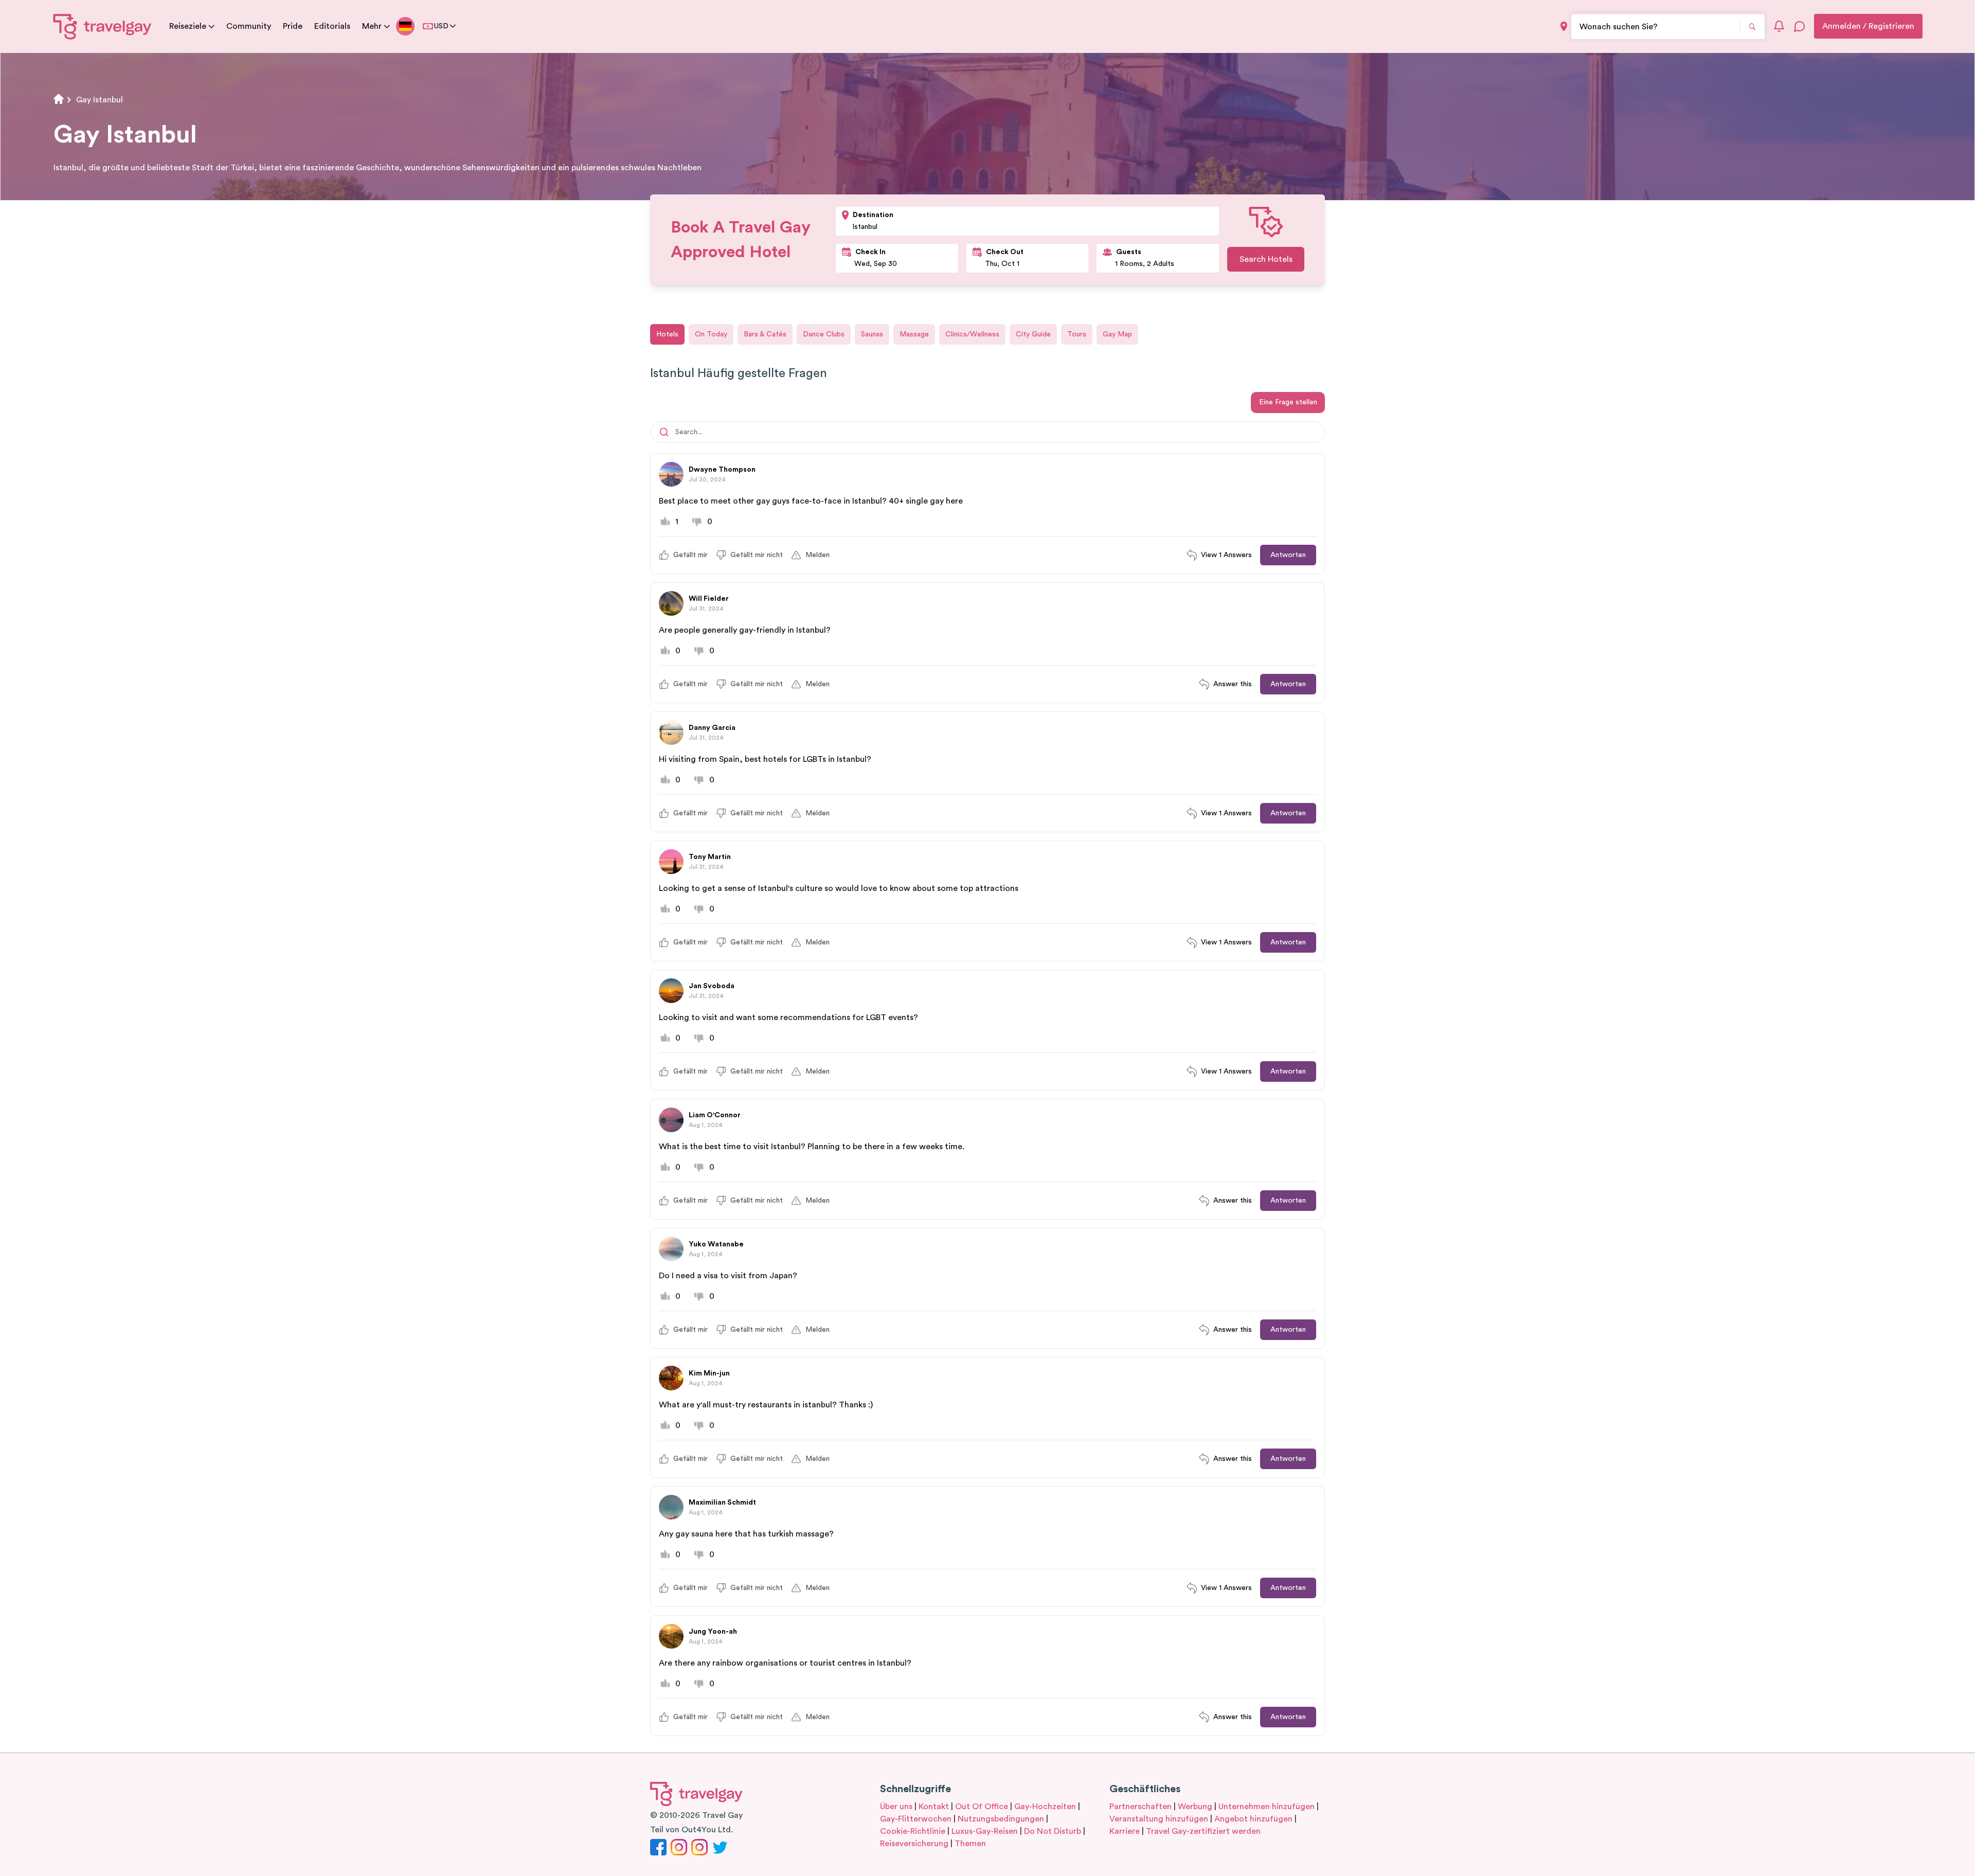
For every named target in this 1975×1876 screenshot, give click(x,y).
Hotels (667, 334)
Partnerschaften (1141, 1807)
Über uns (896, 1807)
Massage (914, 334)
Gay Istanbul (100, 100)
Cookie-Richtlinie (913, 1831)
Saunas (872, 334)
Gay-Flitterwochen (916, 1819)
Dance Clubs (824, 334)
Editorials (332, 26)
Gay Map (1117, 334)
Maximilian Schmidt (722, 1503)
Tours (1077, 334)
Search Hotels (1266, 259)
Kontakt (934, 1807)
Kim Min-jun (709, 1373)
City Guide (1033, 334)
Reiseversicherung (914, 1844)
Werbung (1195, 1807)
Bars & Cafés (765, 334)
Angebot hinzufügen (1253, 1819)
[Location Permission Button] (1564, 26)
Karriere (1125, 1831)
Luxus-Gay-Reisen (985, 1831)
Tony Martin (710, 857)
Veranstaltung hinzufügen (1159, 1819)
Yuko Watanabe (716, 1244)
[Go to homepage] (103, 26)
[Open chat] (1800, 26)
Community (249, 26)
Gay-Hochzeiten (1045, 1807)
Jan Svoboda (712, 986)
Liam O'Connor (715, 1115)
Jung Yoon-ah (713, 1632)
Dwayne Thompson (722, 470)
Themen (970, 1844)
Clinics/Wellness (972, 334)
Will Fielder (709, 599)
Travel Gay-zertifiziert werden (1203, 1831)
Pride (293, 26)
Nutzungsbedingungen (1001, 1819)
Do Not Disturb (1053, 1831)
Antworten (1288, 555)
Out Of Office (982, 1807)
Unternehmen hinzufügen (1267, 1807)
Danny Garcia (712, 728)
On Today (711, 334)
